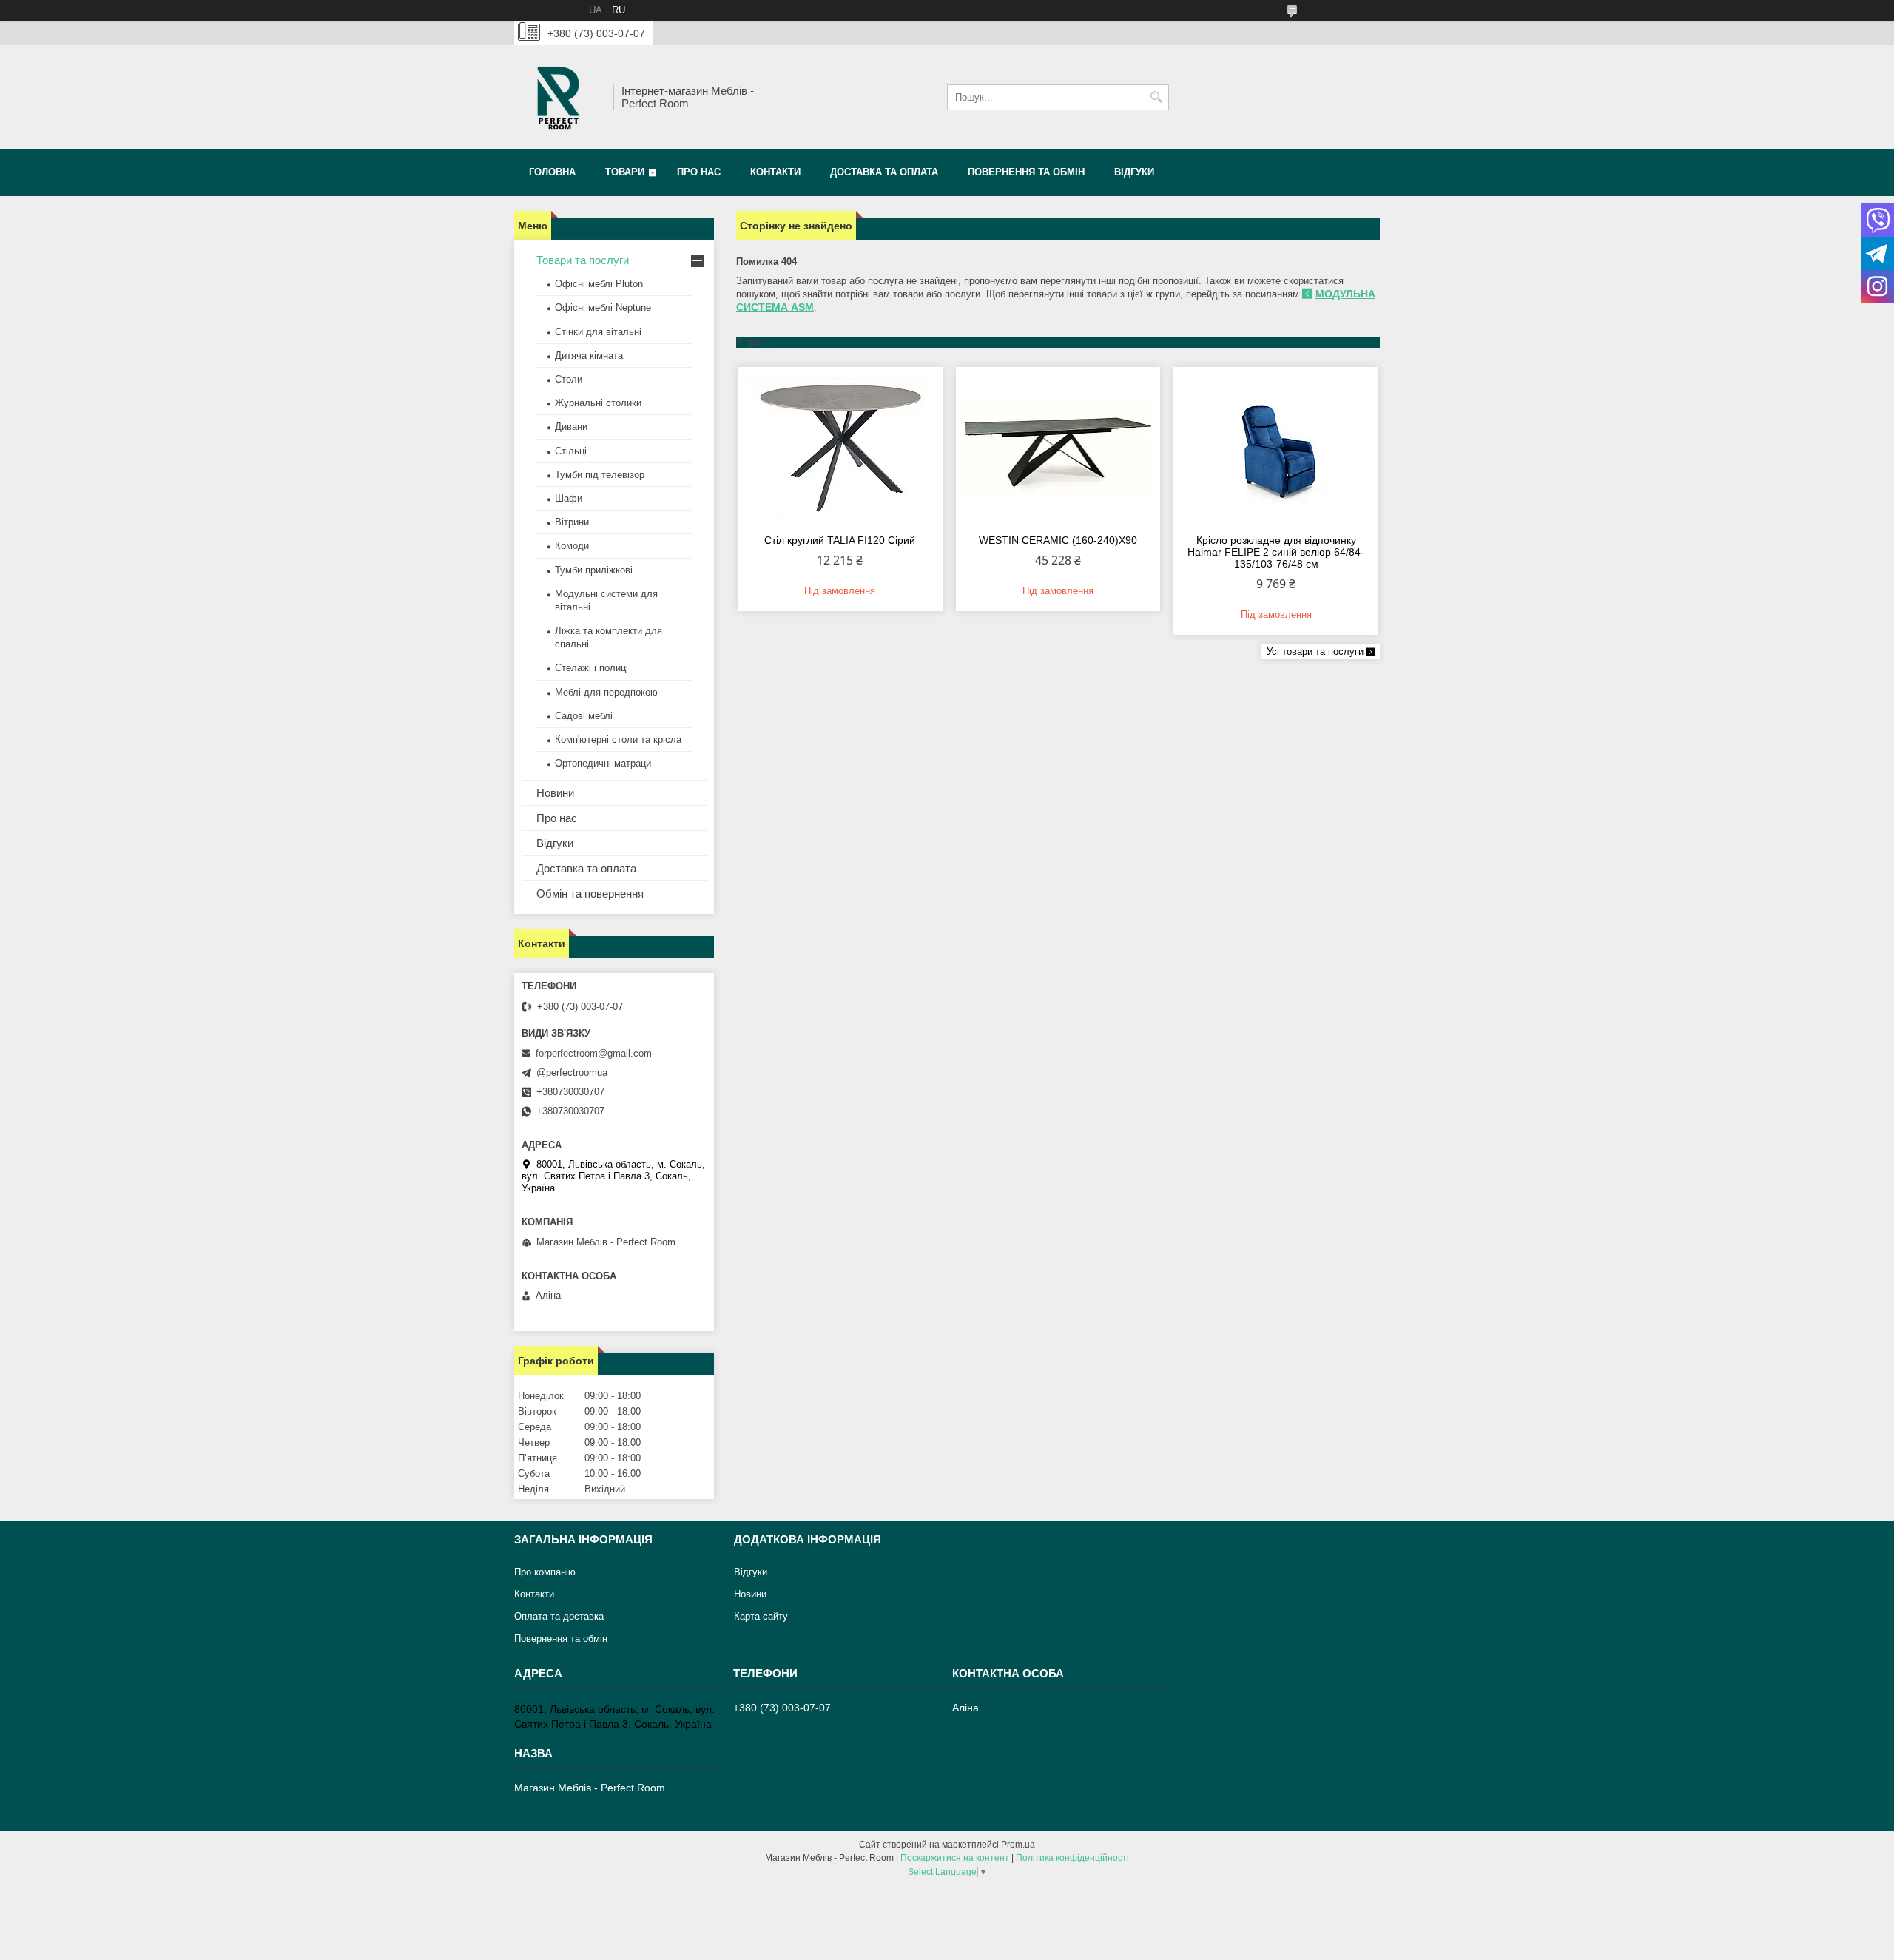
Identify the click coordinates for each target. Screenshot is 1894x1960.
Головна (552, 172)
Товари (625, 172)
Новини (555, 793)
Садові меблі (584, 716)
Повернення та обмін (1026, 172)
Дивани (571, 427)
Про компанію (545, 1572)
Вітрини (572, 522)
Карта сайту (761, 1616)
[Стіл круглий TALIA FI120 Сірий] (840, 448)
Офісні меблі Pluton (599, 284)
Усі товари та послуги (1315, 651)
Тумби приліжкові (594, 570)
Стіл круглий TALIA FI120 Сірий (840, 540)
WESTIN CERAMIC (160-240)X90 (1058, 540)
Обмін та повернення (590, 893)
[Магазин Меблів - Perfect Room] (559, 97)
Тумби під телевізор (600, 475)
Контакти (775, 172)
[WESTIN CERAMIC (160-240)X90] (1058, 448)
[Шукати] (1156, 97)
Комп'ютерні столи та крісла (618, 740)
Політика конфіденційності (1072, 1858)
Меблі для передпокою (606, 692)
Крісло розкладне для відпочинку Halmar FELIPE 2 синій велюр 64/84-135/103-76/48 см (1276, 552)
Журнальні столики (598, 403)
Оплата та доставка (559, 1616)
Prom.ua (1018, 1845)
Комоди (572, 546)
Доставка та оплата (884, 172)
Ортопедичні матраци (603, 763)
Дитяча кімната (589, 356)
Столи (569, 379)
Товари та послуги (583, 260)
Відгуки (1134, 172)
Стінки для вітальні (598, 332)
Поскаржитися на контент (955, 1858)
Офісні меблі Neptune (603, 307)
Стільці (571, 451)
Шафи (569, 498)
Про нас (699, 172)
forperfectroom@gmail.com (594, 1053)
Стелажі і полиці (592, 668)
